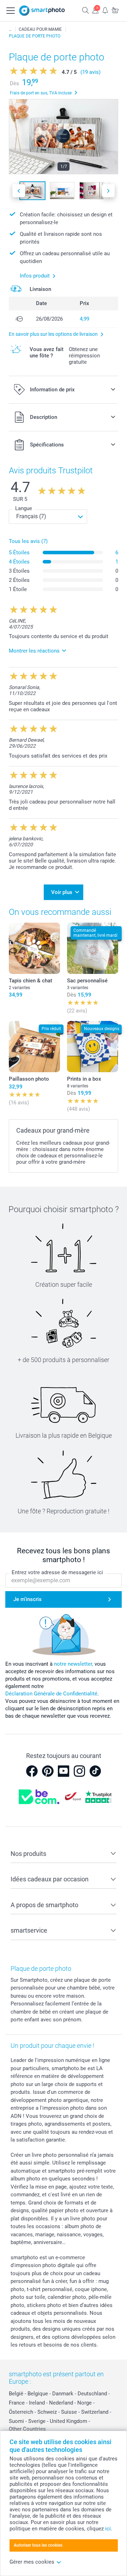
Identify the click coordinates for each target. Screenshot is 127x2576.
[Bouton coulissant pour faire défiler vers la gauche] (19, 191)
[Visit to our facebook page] (32, 1771)
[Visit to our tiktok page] (95, 1771)
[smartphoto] (42, 11)
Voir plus (62, 892)
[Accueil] (10, 29)
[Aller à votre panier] (115, 10)
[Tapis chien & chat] (34, 948)
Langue (24, 508)
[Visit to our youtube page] (64, 1771)
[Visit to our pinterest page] (48, 1771)
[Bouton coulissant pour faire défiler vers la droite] (108, 191)
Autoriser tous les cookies (38, 2545)
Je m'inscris (28, 1599)
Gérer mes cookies (32, 2562)
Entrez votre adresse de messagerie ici (57, 1572)
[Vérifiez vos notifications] (105, 10)
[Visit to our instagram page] (79, 1771)
